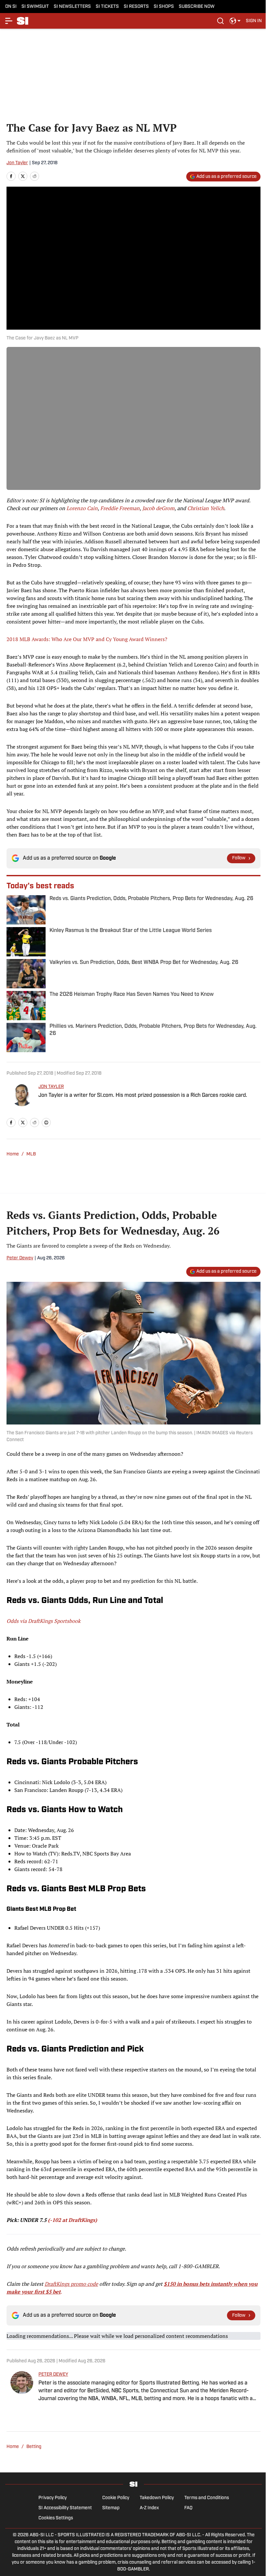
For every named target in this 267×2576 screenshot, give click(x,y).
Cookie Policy (116, 2498)
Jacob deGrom (158, 508)
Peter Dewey (20, 1258)
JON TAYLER (51, 1087)
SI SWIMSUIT (35, 7)
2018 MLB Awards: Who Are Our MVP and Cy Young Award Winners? (87, 639)
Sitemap (111, 2508)
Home (13, 1154)
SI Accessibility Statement (65, 2508)
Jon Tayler (17, 163)
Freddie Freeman (120, 508)
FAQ (188, 2508)
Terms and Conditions (207, 2498)
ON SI (11, 7)
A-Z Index (149, 2508)
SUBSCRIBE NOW (197, 7)
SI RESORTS (136, 7)
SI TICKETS (107, 7)
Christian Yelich (206, 508)
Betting (34, 2447)
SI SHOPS (164, 7)
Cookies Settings (56, 2518)
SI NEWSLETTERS (72, 7)
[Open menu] (9, 21)
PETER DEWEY (53, 2375)
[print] (46, 1123)
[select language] (235, 21)
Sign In (254, 21)
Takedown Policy (157, 2498)
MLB (31, 1154)
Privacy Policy (53, 2498)
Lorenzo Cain (82, 508)
